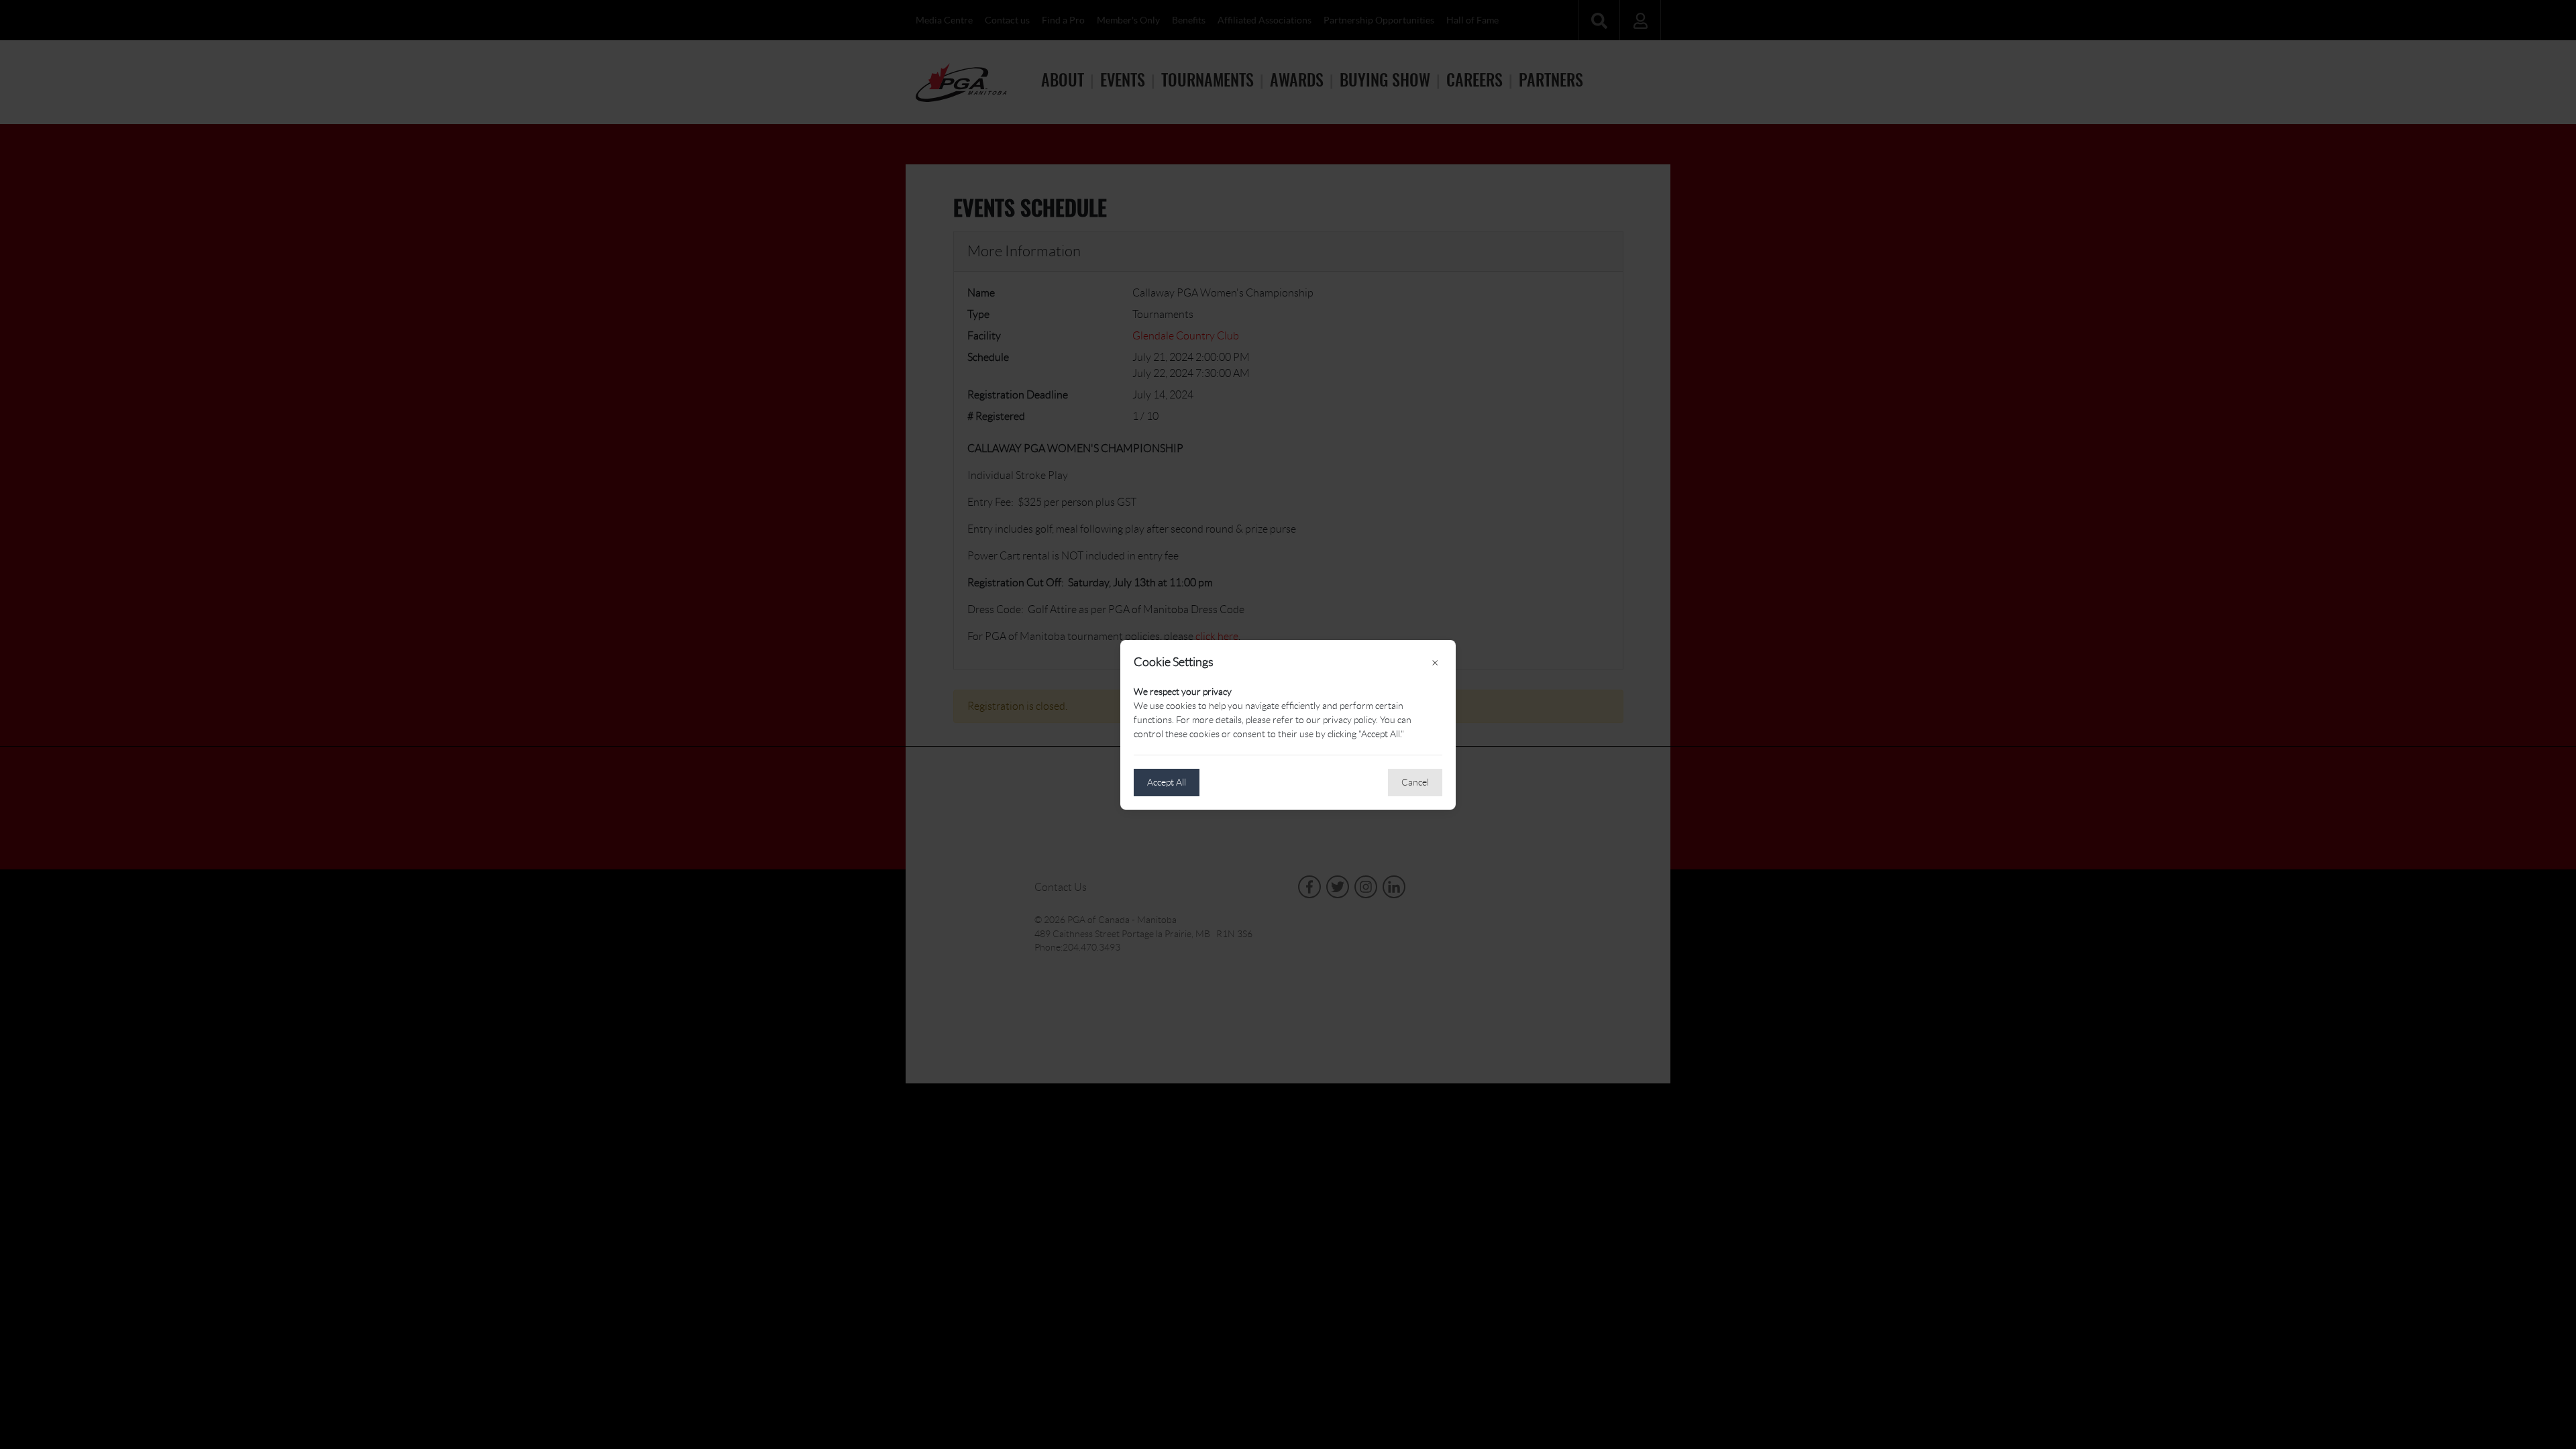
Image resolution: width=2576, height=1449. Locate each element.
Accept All (1167, 782)
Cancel (1415, 782)
